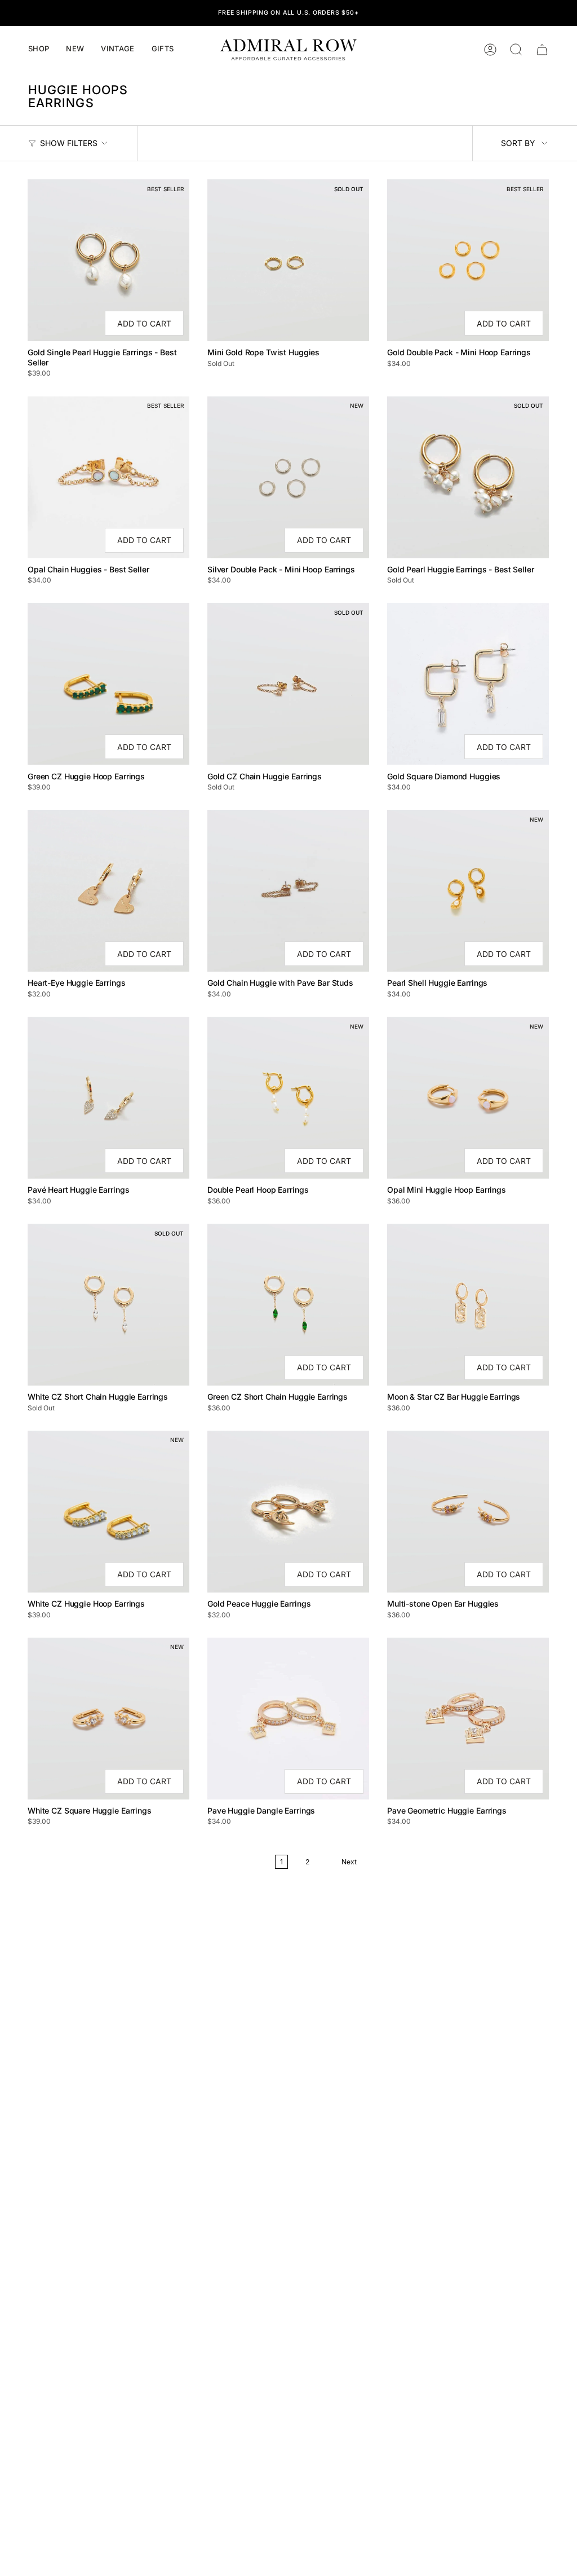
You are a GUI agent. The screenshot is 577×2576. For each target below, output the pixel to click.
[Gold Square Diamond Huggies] (468, 684)
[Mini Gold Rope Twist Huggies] (288, 260)
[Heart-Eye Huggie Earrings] (108, 891)
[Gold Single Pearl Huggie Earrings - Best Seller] (108, 260)
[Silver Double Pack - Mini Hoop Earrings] (288, 477)
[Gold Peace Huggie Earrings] (288, 1512)
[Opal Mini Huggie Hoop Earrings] (468, 1098)
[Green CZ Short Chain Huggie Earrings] (288, 1305)
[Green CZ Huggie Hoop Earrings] (108, 684)
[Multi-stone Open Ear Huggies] (468, 1512)
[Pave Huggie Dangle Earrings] (288, 1719)
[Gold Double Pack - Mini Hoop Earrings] (468, 260)
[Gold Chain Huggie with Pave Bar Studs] (288, 891)
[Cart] (542, 50)
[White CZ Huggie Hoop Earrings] (108, 1512)
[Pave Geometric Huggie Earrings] (468, 1719)
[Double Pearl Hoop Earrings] (288, 1098)
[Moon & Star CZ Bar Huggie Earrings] (468, 1305)
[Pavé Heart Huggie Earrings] (108, 1098)
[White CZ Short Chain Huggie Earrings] (108, 1305)
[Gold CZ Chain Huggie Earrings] (288, 684)
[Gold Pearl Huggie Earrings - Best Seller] (468, 477)
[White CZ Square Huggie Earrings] (108, 1719)
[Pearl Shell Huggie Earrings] (468, 891)
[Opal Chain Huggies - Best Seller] (108, 477)
